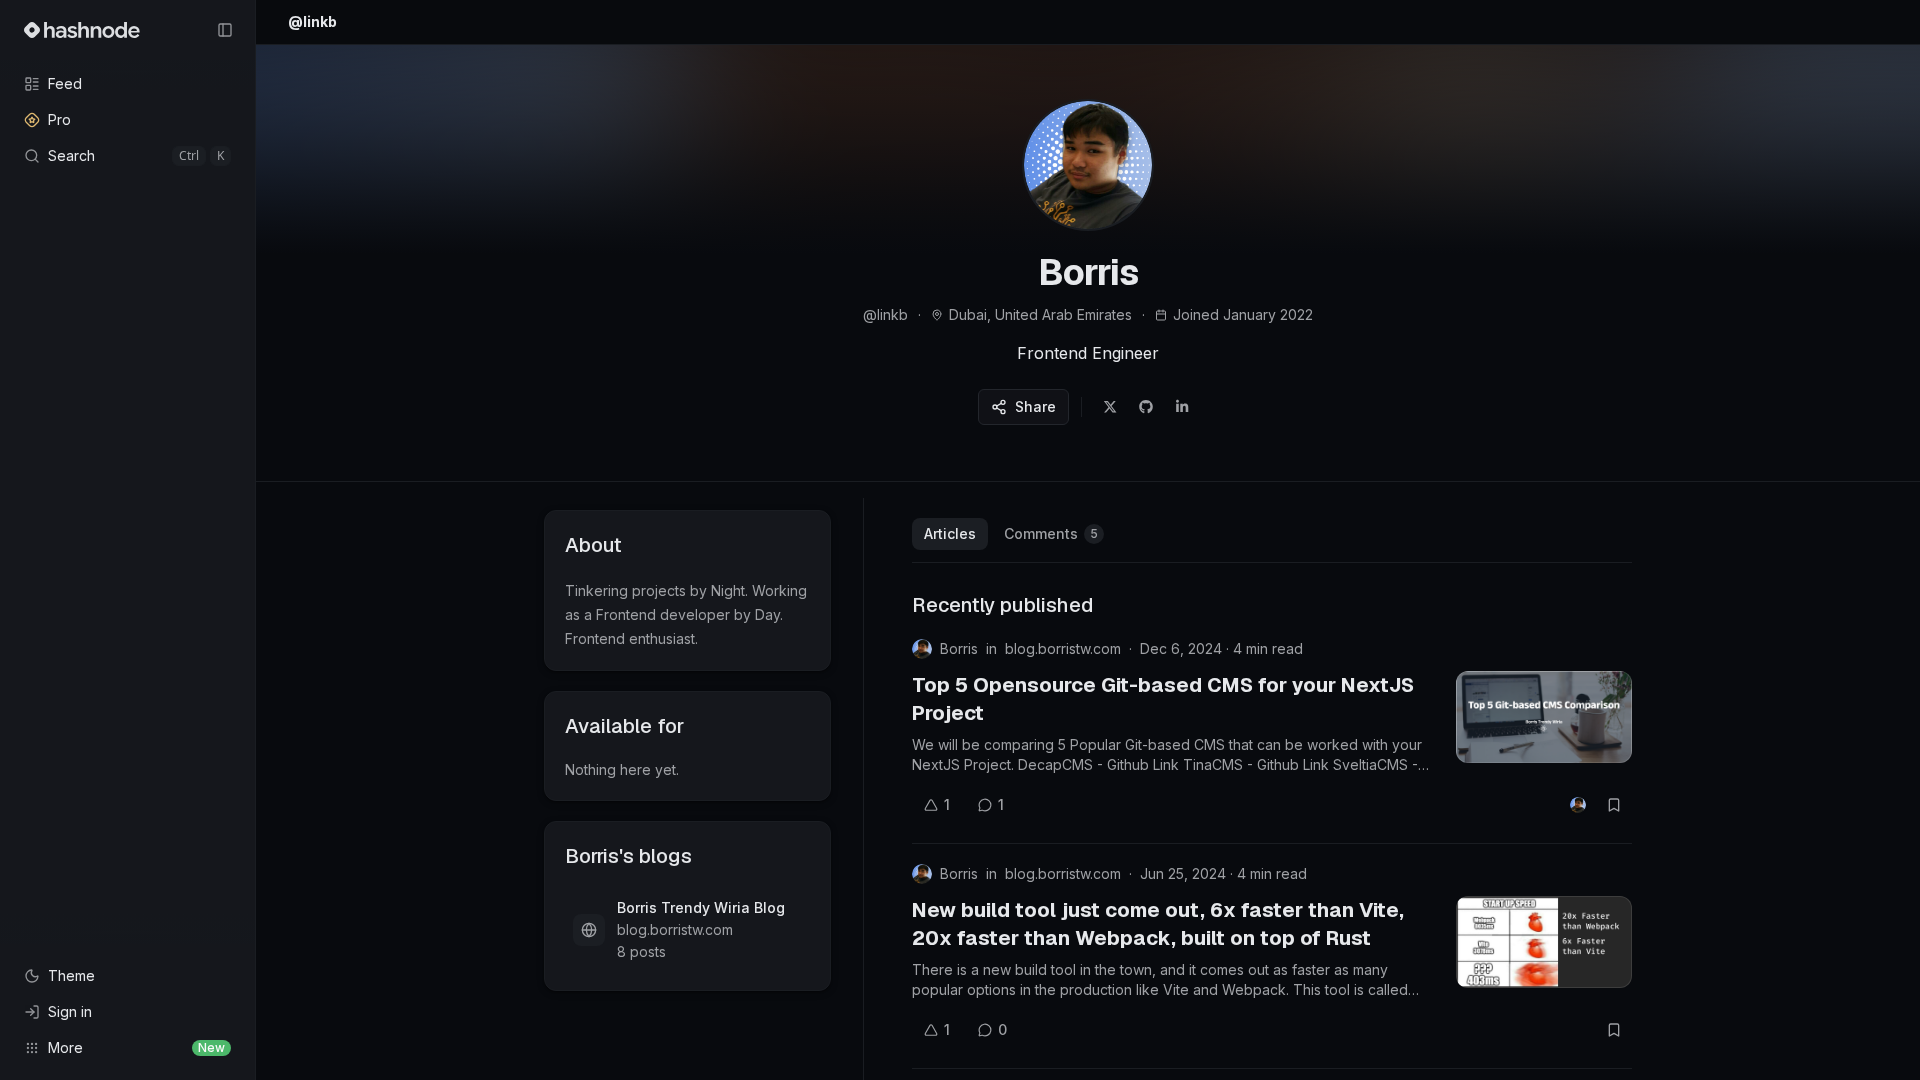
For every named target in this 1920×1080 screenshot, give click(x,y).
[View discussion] (1578, 805)
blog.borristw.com (1063, 648)
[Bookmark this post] (1614, 805)
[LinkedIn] (1182, 407)
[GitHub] (1146, 407)
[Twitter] (1110, 407)
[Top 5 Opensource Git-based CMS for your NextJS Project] (1544, 717)
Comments (1051, 533)
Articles (950, 533)
